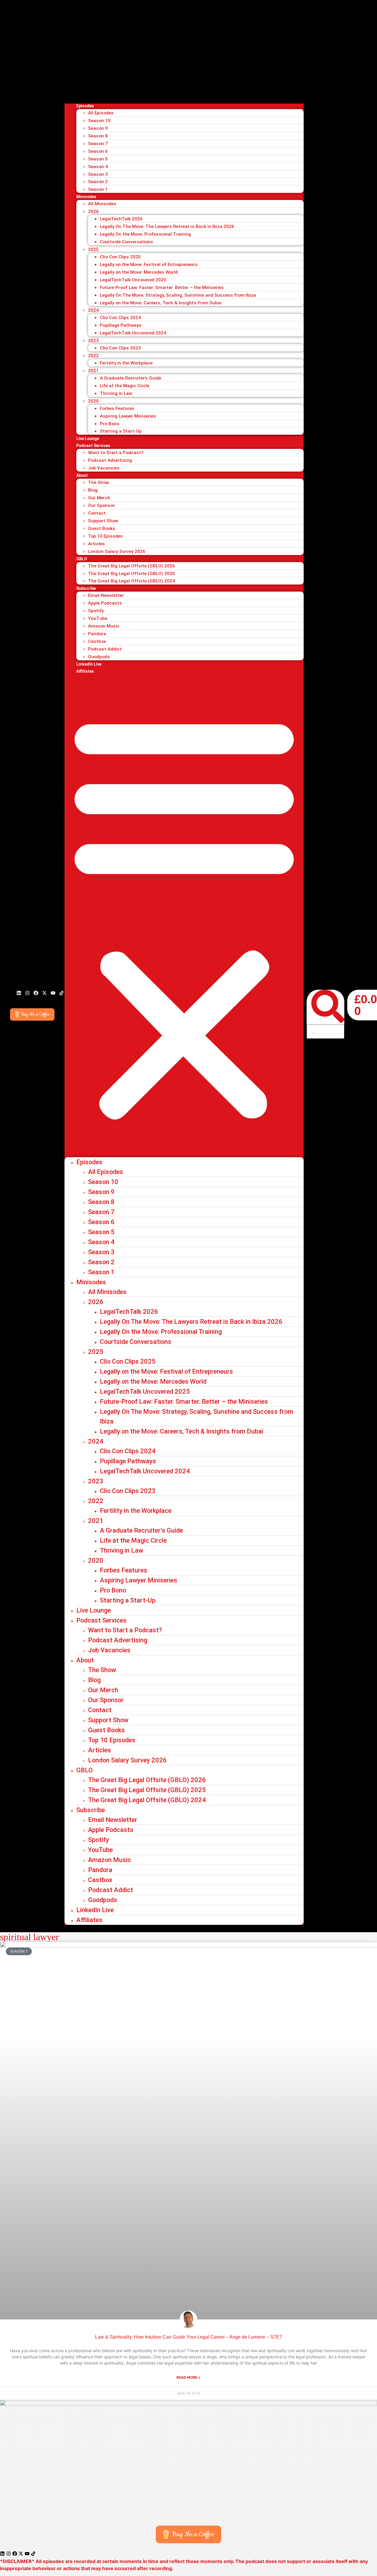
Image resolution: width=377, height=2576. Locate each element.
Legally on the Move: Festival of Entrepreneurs (149, 265)
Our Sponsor (101, 505)
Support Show (103, 521)
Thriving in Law (116, 393)
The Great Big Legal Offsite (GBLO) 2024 (132, 581)
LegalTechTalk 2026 (121, 219)
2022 (93, 356)
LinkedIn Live (89, 664)
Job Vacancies (104, 468)
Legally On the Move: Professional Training (145, 234)
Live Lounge (88, 439)
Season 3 (98, 174)
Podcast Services (93, 446)
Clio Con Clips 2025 (120, 257)
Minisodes (86, 197)
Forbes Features (117, 408)
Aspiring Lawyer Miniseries (128, 416)
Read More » (188, 2377)
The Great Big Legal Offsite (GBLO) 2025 (132, 574)
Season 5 (98, 159)
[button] (184, 916)
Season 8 (98, 136)
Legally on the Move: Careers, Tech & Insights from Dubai (161, 303)
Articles (96, 544)
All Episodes (101, 113)
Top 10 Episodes (105, 536)
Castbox (97, 641)
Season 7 (98, 144)
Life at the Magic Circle (125, 386)
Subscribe (86, 588)
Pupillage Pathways (121, 325)
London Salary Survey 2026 (117, 551)
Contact (97, 513)
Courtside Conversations (127, 242)
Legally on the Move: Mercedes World (139, 272)
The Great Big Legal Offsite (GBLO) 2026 (132, 566)
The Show (99, 482)
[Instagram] (27, 993)
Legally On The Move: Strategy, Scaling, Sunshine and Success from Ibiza (178, 295)
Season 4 (98, 167)
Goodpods (99, 657)
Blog (93, 490)
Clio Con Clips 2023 (120, 348)
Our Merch (99, 498)
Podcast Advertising (110, 460)
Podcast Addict (105, 649)
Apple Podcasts (105, 603)
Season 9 (98, 128)
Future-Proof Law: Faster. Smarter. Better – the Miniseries (162, 288)
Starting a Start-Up (121, 431)
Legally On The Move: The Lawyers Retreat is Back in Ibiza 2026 (167, 226)
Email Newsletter (106, 595)
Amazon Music (104, 626)
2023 (93, 341)
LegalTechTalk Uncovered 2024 (133, 333)
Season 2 (98, 182)
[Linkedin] (19, 993)
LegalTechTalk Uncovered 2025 (133, 280)
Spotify (96, 611)
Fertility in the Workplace (126, 363)
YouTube (98, 618)
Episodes (85, 106)
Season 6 (98, 151)
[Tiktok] (62, 993)
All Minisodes (102, 204)
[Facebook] (36, 993)
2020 (93, 401)
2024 (93, 310)
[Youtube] (53, 993)
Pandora (97, 634)
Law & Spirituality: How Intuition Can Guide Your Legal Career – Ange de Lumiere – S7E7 (189, 2337)
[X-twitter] (44, 993)
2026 (93, 211)
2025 (93, 249)
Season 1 (98, 189)
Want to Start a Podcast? (116, 453)
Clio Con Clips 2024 (120, 318)
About (82, 475)
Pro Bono (110, 424)
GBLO (82, 559)
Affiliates (85, 671)
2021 (93, 371)
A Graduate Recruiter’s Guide (130, 378)
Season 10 (99, 121)
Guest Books (102, 528)
